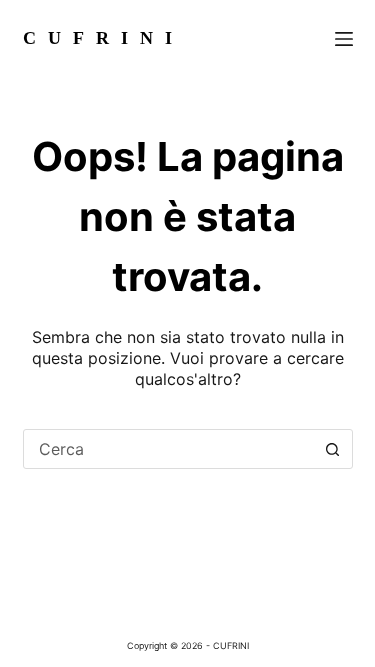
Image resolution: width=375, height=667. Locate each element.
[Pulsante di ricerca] (333, 449)
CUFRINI (103, 38)
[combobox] (169, 449)
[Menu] (344, 39)
